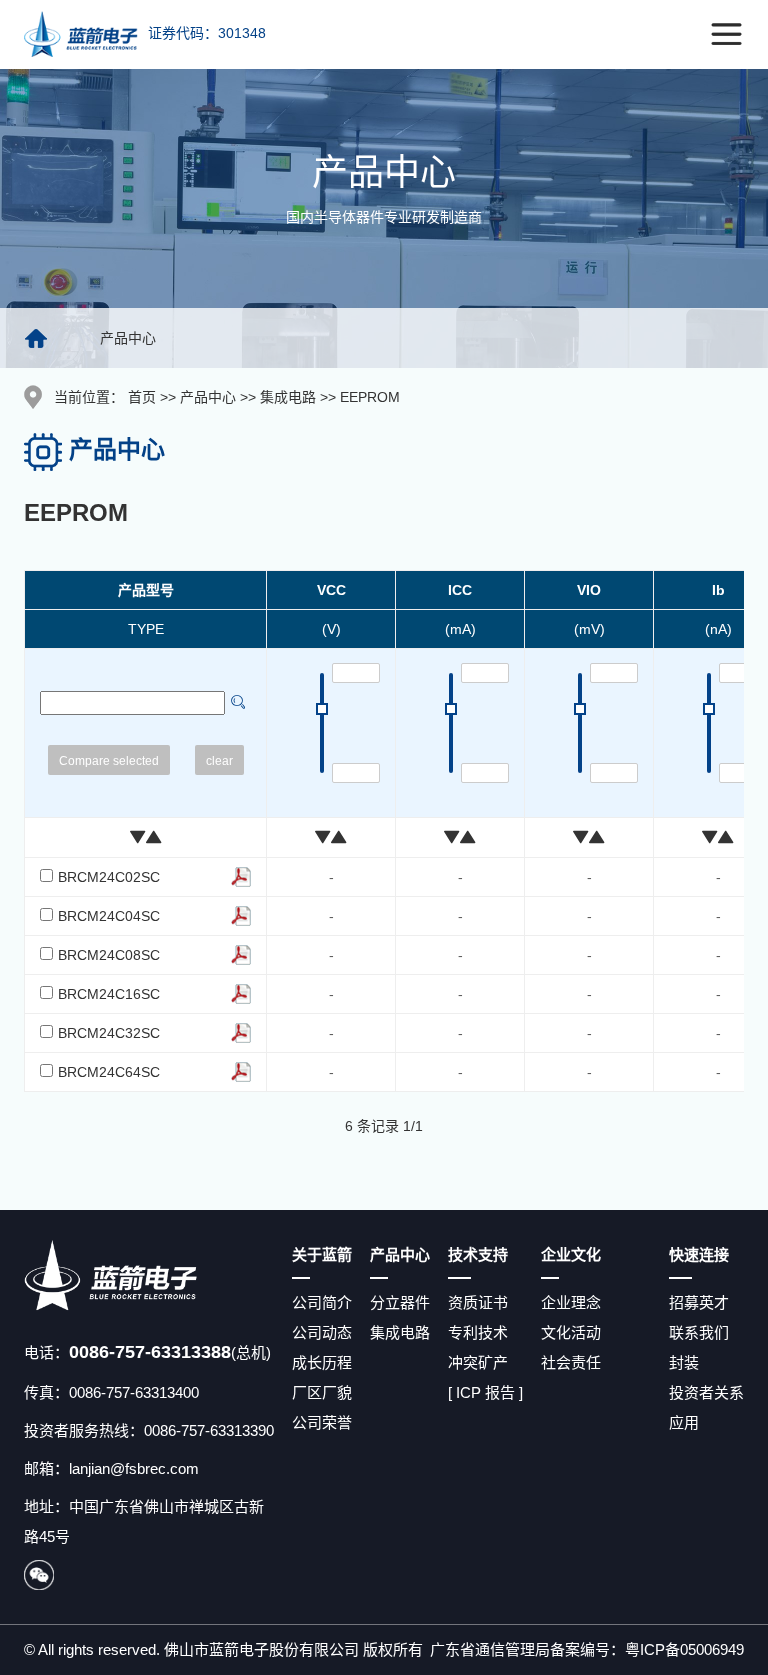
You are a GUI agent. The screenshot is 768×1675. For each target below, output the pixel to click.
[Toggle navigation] (726, 34)
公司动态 (322, 1332)
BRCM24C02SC (109, 877)
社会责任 (571, 1362)
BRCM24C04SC (109, 916)
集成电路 (288, 397)
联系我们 (699, 1332)
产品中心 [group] (128, 338)
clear (219, 761)
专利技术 (478, 1332)
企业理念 (571, 1302)
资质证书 (478, 1302)
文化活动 (571, 1332)
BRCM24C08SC (109, 955)
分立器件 (400, 1302)
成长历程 (322, 1362)
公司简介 (322, 1302)
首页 (142, 397)
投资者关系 (706, 1392)
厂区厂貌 (322, 1392)
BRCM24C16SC (109, 994)
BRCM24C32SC (109, 1033)
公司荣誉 (322, 1422)
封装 (684, 1362)
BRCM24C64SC (109, 1072)
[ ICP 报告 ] (485, 1392)
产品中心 (208, 397)
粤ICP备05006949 (684, 1649)
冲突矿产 (478, 1362)
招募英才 (699, 1302)
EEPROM (370, 397)
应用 (684, 1422)
